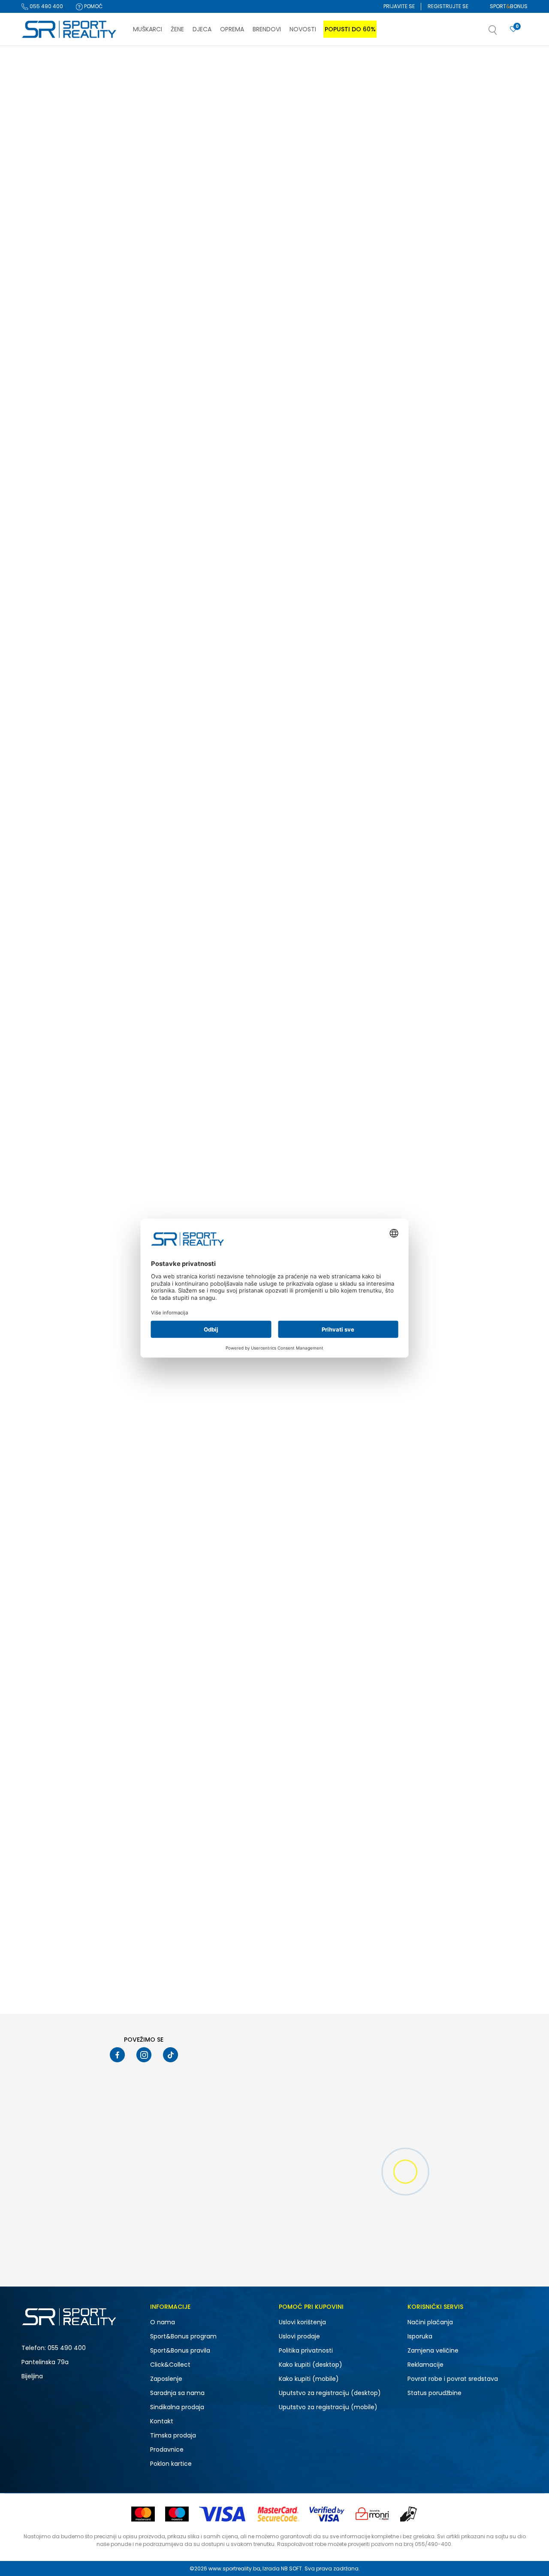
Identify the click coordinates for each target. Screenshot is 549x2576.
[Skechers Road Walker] (469, 1545)
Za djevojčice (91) (52, 234)
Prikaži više (343, 1986)
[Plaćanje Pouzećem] (409, 2514)
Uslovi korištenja (302, 2322)
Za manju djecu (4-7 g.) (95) (67, 303)
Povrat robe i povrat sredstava (453, 2379)
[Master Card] (143, 2514)
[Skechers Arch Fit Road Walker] (343, 1770)
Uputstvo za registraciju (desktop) (330, 2393)
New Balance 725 (308, 944)
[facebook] (117, 2055)
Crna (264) (44, 578)
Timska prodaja (173, 2435)
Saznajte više (362, 64)
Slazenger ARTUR (434, 1843)
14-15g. (44, 658)
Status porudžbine (434, 2393)
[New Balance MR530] (343, 646)
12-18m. (43, 647)
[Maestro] (177, 2514)
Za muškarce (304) (54, 190)
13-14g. (103, 647)
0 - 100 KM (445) (50, 727)
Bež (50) (40, 534)
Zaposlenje (166, 2379)
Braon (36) (43, 567)
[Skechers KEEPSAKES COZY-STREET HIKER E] (469, 197)
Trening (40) (45, 454)
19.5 (39, 680)
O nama (163, 2322)
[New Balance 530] (469, 422)
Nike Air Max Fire (306, 1618)
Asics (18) (42, 374)
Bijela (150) (43, 545)
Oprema (38, 134)
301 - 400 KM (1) (49, 760)
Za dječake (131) (50, 223)
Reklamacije (425, 2365)
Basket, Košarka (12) (55, 487)
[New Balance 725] (343, 871)
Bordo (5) (42, 556)
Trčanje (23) (45, 465)
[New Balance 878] (343, 1096)
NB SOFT (291, 2568)
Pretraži (81, 821)
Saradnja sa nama (177, 2393)
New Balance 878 (308, 1169)
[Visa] (223, 2514)
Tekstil (36, 123)
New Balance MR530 (313, 720)
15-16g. (45, 669)
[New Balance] (171, 471)
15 (95, 658)
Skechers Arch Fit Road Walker (326, 1843)
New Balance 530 (434, 495)
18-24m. (104, 669)
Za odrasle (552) (51, 281)
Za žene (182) (46, 201)
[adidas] (423, 1145)
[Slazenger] (423, 1822)
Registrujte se (448, 6)
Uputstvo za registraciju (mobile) (328, 2407)
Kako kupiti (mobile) (309, 2379)
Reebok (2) (43, 396)
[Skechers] (171, 251)
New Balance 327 (182, 495)
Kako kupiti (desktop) (311, 2365)
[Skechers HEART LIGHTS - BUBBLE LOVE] (217, 197)
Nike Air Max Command (317, 1394)
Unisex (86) (44, 212)
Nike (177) (41, 352)
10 (95, 625)
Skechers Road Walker (441, 1618)
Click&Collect (170, 2365)
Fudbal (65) (45, 476)
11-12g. (43, 636)
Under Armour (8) (52, 385)
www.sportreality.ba (234, 2568)
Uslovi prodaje (299, 2336)
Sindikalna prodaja (177, 2407)
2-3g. (101, 680)
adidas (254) (47, 363)
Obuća (38, 112)
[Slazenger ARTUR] (469, 1770)
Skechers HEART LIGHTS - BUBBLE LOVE (211, 270)
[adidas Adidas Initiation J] (469, 1096)
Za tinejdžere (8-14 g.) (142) (64, 292)
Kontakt (162, 2421)
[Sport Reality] (69, 30)
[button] (501, 33)
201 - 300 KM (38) (51, 749)
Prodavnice (167, 2449)
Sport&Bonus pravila (180, 2350)
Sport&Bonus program (183, 2336)
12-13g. (103, 636)
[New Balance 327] (217, 422)
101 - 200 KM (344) (52, 738)
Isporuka (420, 2336)
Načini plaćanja (430, 2322)
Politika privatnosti (306, 2350)
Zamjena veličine (433, 2350)
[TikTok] (170, 2055)
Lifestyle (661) (46, 443)
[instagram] (144, 2055)
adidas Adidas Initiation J (446, 1169)
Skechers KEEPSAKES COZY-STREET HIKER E (467, 274)
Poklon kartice (171, 2464)
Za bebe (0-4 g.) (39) (57, 314)
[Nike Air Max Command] (469, 1320)
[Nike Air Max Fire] (343, 1545)
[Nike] (297, 1370)
